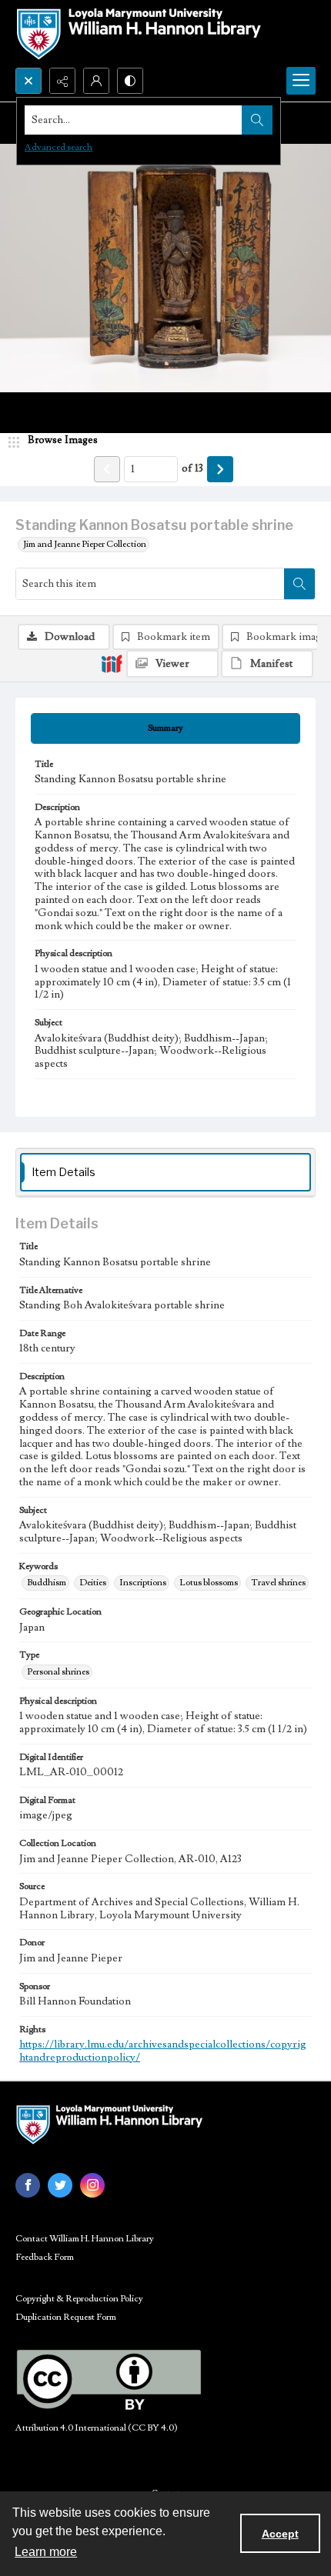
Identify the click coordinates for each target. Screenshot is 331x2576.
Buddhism (47, 1583)
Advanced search (59, 147)
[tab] (165, 728)
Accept (280, 2534)
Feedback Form (45, 2257)
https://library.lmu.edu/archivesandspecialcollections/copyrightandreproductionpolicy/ (163, 2051)
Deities (93, 1583)
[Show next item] (220, 469)
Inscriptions (143, 1583)
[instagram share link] (92, 2185)
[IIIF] (112, 663)
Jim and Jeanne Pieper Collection (85, 544)
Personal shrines (58, 1672)
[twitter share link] (60, 2185)
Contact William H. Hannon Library (85, 2239)
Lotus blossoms (209, 1583)
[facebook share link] (28, 2185)
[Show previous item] (107, 469)
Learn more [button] (46, 2552)
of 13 (192, 468)
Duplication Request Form (66, 2317)
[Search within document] (299, 584)
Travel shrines (278, 1583)
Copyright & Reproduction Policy (79, 2299)
